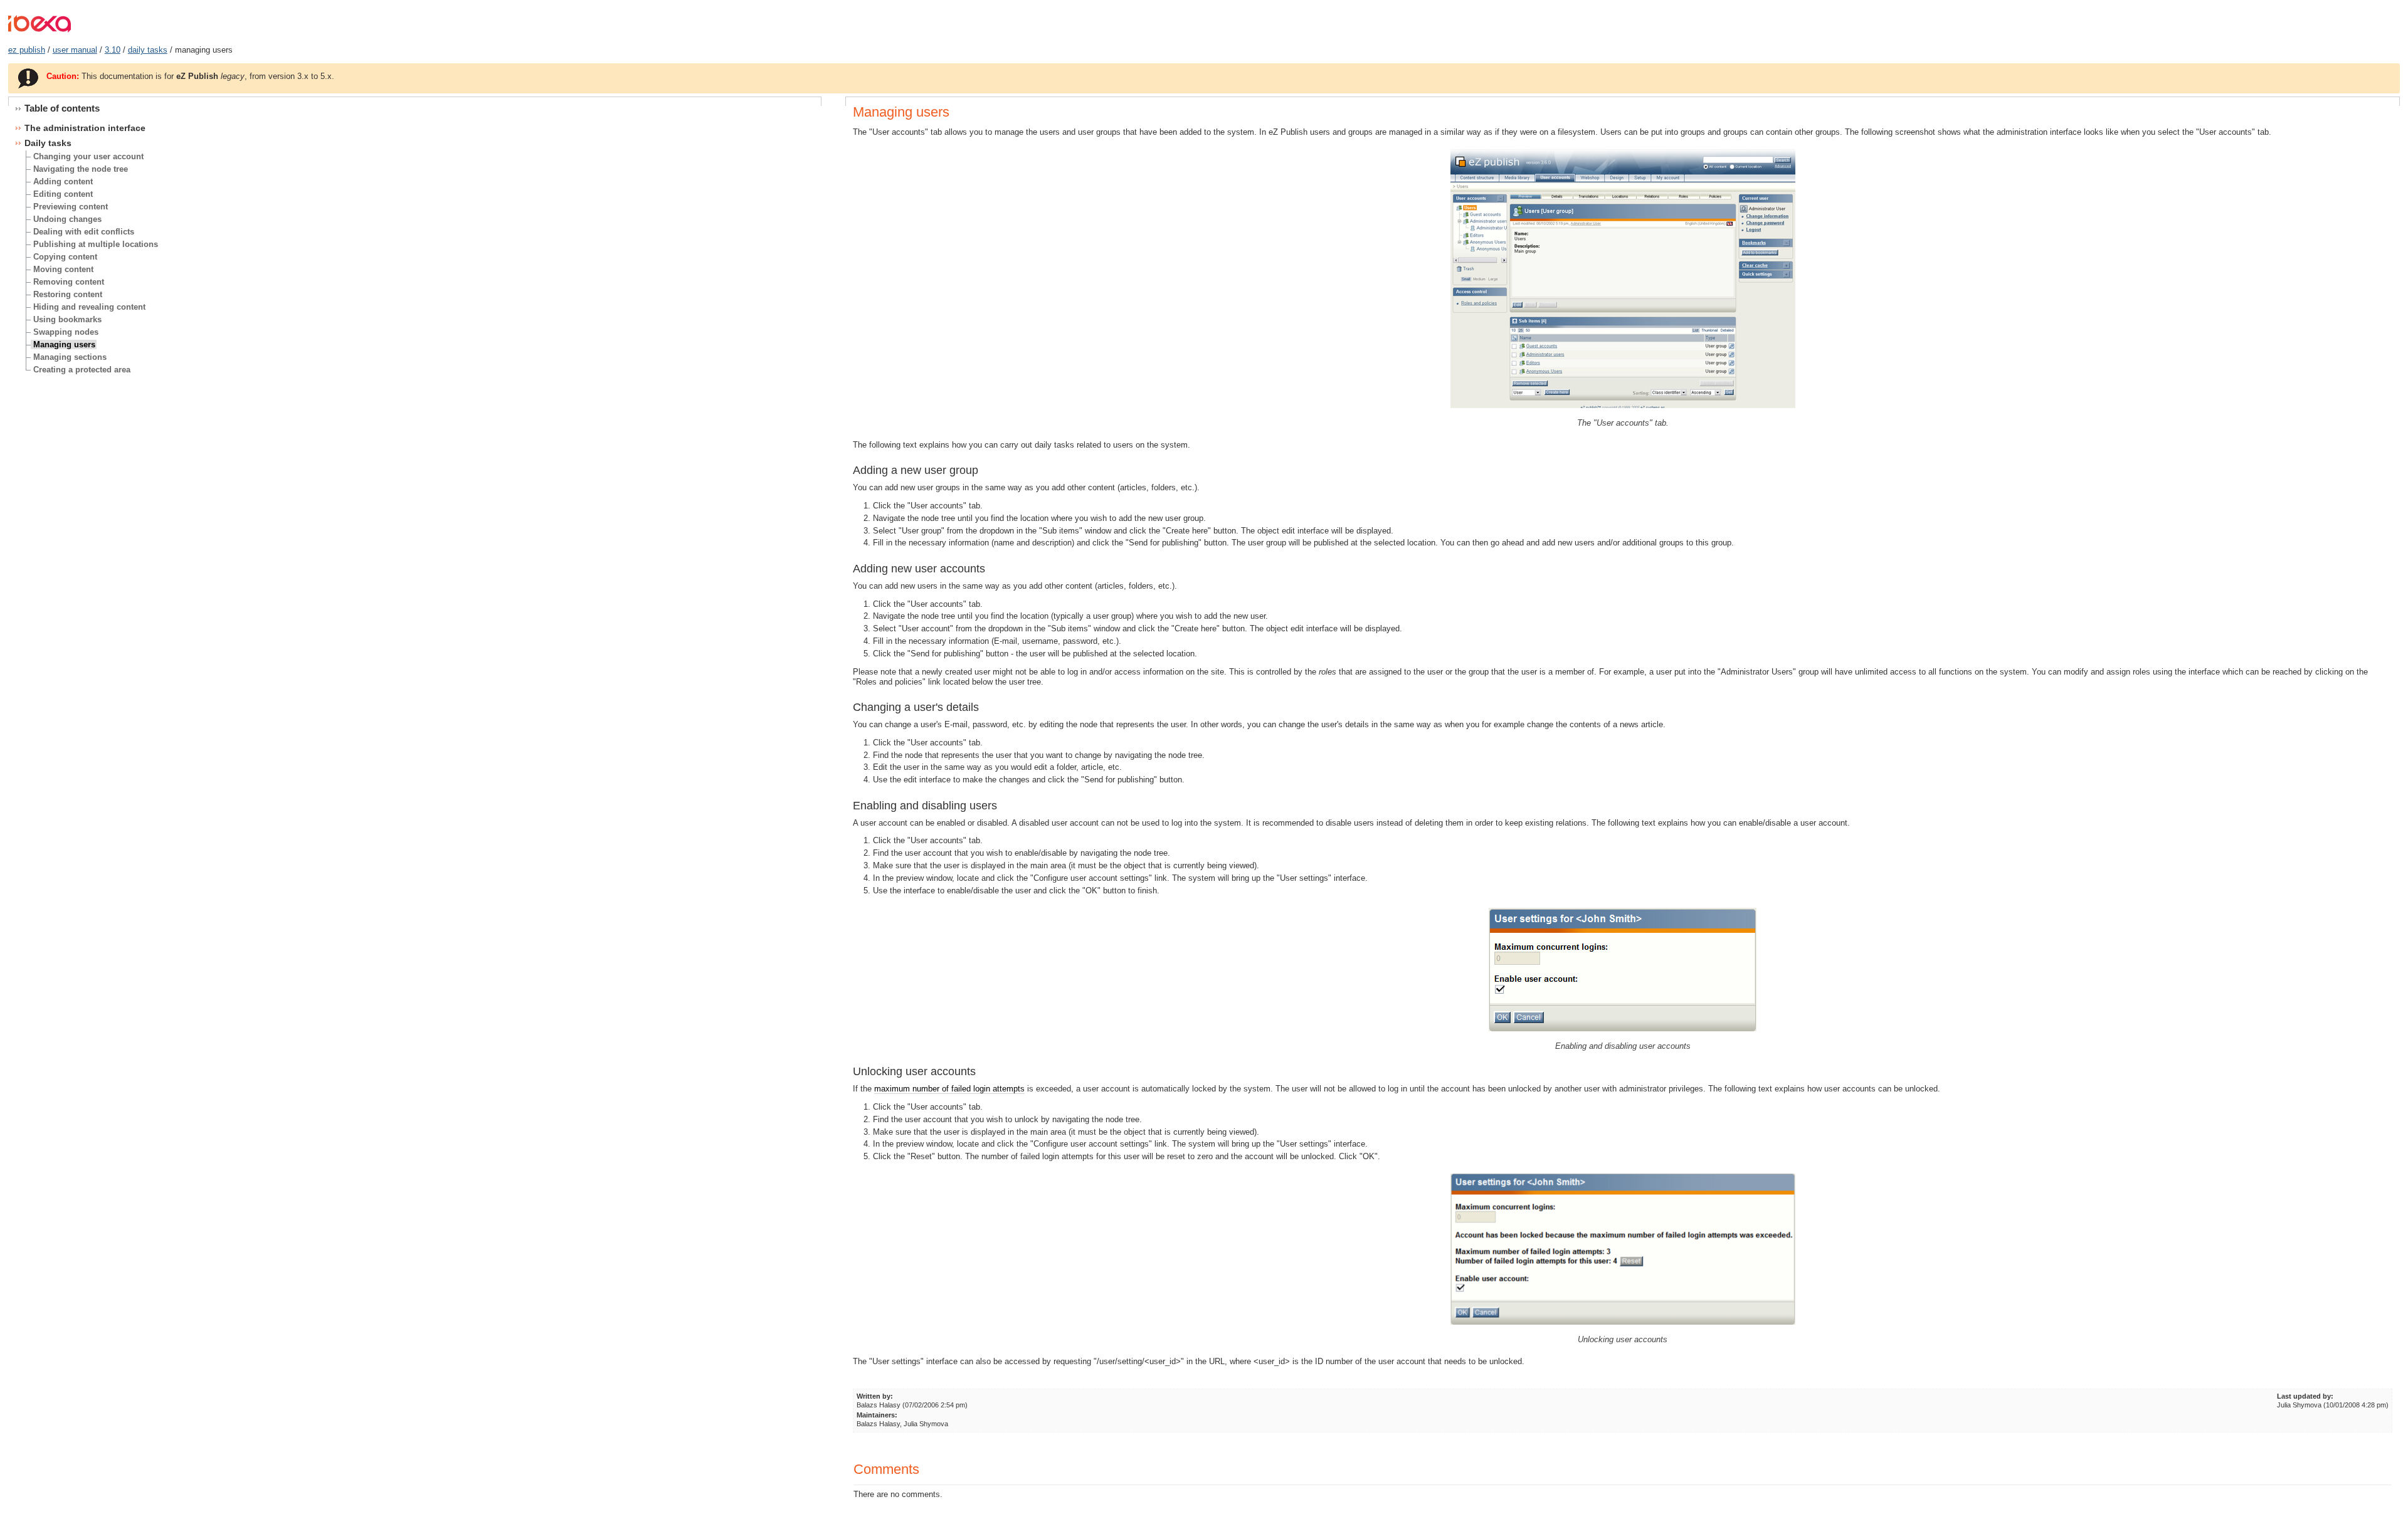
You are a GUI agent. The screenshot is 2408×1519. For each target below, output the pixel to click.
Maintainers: (877, 1415)
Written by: (875, 1396)
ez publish (27, 50)
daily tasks (148, 50)
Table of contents (62, 108)
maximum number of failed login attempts (949, 1089)
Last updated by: (2305, 1396)
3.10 (113, 50)
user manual (75, 50)
